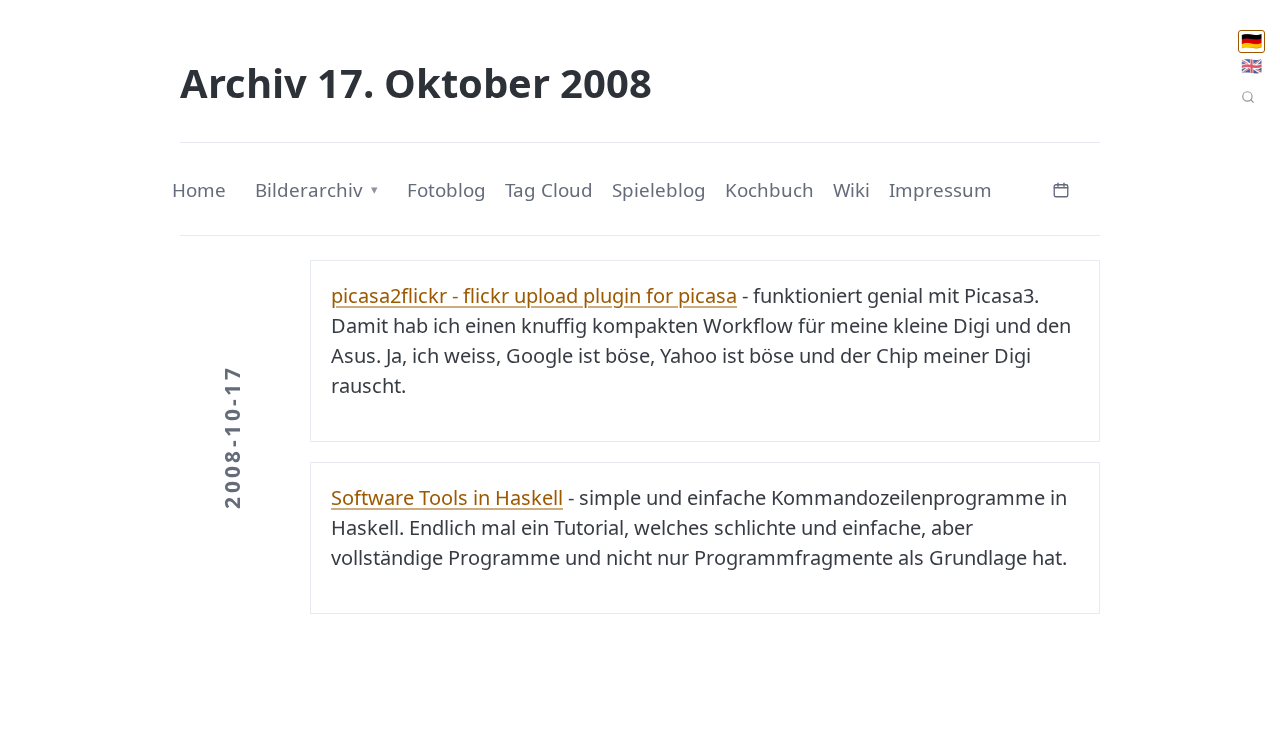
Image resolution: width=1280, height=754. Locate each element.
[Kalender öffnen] (1061, 187)
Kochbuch (769, 190)
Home (199, 190)
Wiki (851, 190)
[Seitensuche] (1248, 97)
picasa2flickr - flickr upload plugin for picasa (534, 295)
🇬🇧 (1251, 66)
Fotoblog (446, 190)
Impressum (940, 190)
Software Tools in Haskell (447, 497)
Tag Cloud (549, 190)
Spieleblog (659, 190)
